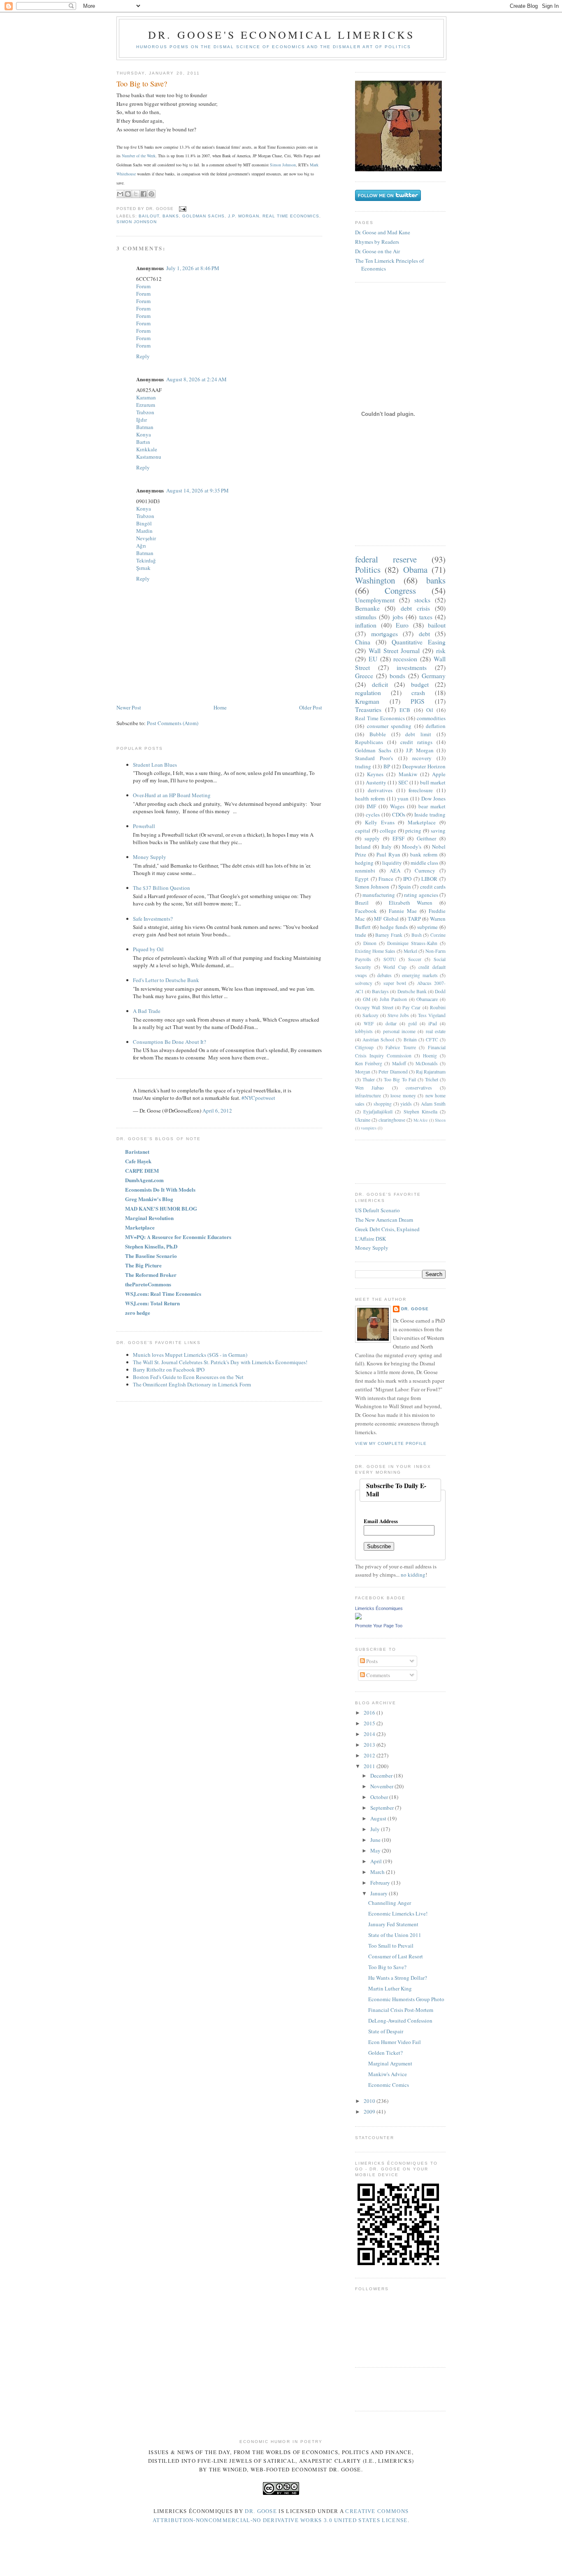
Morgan (363, 1072)
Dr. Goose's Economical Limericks (281, 35)
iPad (433, 1023)
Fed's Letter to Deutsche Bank (166, 980)
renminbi (365, 870)
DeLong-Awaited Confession (400, 2021)
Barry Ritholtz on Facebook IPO (169, 1370)
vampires (369, 1128)
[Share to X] (136, 194)
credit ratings (416, 742)
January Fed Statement (393, 1924)
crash (418, 693)
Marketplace (140, 1227)
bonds (397, 676)
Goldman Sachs (203, 216)
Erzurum (146, 405)
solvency (364, 983)
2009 (370, 2112)
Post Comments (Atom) (173, 723)
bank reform (424, 854)
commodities (431, 718)
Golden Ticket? (386, 2053)
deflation (436, 726)
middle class (424, 863)
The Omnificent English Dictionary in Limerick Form (192, 1384)
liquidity (392, 863)
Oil (430, 710)
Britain (410, 1039)
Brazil (362, 903)
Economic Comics (389, 2085)
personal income (399, 1031)
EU (373, 659)
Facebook (366, 911)
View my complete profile (391, 1443)
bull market (433, 782)
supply (372, 838)
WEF (369, 1023)
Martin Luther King (390, 1988)
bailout (149, 216)
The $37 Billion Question (161, 888)
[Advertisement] (403, 1161)
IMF (371, 806)
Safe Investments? (153, 919)
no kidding (413, 1575)
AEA (395, 870)
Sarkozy (370, 1015)
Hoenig (430, 1056)
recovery (422, 758)
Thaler (369, 1079)
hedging (364, 863)
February (381, 1883)
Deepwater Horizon (424, 766)
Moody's (412, 847)
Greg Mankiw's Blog (149, 1199)
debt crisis (415, 608)
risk (441, 651)
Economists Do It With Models (160, 1189)
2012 (370, 1755)
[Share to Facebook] (144, 194)
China (363, 642)
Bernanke (367, 608)
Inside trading (430, 814)
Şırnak (143, 568)
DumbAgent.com (144, 1180)
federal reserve (386, 559)
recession (405, 659)
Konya (144, 434)
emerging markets (420, 975)
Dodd (440, 991)
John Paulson (393, 999)
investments (412, 667)
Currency (425, 870)
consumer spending (389, 726)
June (376, 1840)
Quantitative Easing (419, 642)
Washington (375, 580)
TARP (414, 919)
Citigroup (364, 1047)
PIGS (418, 701)
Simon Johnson (283, 165)
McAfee (421, 1120)
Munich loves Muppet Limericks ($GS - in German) (190, 1355)
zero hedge (138, 1312)
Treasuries (368, 709)
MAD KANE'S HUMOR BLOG (161, 1208)
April (377, 1861)
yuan (403, 798)
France (386, 879)
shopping (383, 1104)
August (379, 1818)
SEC (403, 782)
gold (412, 1023)
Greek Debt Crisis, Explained (387, 1229)
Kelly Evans (380, 822)
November (382, 1786)
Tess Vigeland (432, 1015)
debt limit (418, 734)
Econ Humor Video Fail (395, 2042)
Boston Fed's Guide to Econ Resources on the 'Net (188, 1377)
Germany (434, 676)
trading (363, 766)
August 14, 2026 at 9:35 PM (197, 490)
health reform (370, 798)
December (382, 1776)
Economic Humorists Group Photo (406, 1999)
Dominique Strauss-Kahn (412, 943)
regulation (368, 693)
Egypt (362, 879)
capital (363, 831)
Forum (143, 286)
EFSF (398, 838)
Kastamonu (149, 457)
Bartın (143, 442)
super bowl (395, 983)
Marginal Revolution (149, 1218)
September (383, 1808)
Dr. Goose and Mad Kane (383, 232)
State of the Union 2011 (395, 1935)
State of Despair (386, 2031)
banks (171, 216)
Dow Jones (433, 798)
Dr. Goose (415, 1309)
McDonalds (427, 1063)
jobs (398, 617)
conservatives (419, 1088)
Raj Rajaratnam (431, 1072)
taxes (426, 617)
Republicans (369, 742)
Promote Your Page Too (379, 1626)
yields (406, 1104)
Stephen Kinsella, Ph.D (151, 1246)
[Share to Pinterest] (151, 194)
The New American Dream (384, 1220)
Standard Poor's (374, 758)
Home (220, 707)
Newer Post (129, 707)
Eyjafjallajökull (378, 1112)
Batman (145, 427)
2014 (370, 1734)
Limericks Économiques (379, 1608)
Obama (415, 569)
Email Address (381, 1521)
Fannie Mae (403, 911)
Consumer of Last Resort (396, 1956)
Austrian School (378, 1039)
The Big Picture (143, 1265)
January (380, 1893)
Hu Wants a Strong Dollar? (398, 1978)
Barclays (380, 991)
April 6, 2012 (217, 1111)
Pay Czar (411, 1007)
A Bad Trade (147, 1011)
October (380, 1797)
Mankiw (408, 774)
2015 (370, 1723)
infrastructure (368, 1095)
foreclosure (421, 790)
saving (438, 831)
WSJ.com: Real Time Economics (163, 1294)
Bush (417, 935)
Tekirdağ (146, 560)
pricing (413, 831)
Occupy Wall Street (374, 1007)
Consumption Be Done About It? (170, 1042)
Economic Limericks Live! (398, 1913)
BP (387, 766)
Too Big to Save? (142, 84)
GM (367, 999)
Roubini (438, 1007)
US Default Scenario (377, 1210)
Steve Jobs (398, 1015)
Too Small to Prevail (391, 1946)
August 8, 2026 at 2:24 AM (196, 379)
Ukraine (363, 1120)
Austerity (376, 782)
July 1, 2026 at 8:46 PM (193, 268)
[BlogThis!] (128, 194)
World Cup (395, 967)
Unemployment (375, 600)
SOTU (390, 959)
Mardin (144, 531)
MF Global (386, 919)
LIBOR (429, 879)
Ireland (363, 847)
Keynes (375, 774)
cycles (373, 814)
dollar (391, 1023)
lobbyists (364, 1031)
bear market (432, 806)
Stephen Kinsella (420, 1112)
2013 (370, 1745)
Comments (377, 1675)
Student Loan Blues (155, 765)
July (376, 1829)
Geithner (426, 838)
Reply (143, 356)
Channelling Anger (390, 1903)
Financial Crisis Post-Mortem (401, 2010)
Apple (439, 774)
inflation (366, 625)
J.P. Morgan (244, 216)
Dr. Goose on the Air (377, 251)
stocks (422, 600)
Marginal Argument (390, 2063)
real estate (436, 1031)
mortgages (384, 634)
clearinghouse (392, 1120)
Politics (368, 569)
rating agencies (421, 895)
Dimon (370, 943)
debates (384, 975)
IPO (407, 879)
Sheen (440, 1120)
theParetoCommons (148, 1284)
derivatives (380, 790)
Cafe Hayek (138, 1161)
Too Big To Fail (400, 1079)
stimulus (366, 617)
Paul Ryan (388, 854)
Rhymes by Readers (377, 242)
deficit (380, 684)
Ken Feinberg (369, 1063)
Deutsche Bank (412, 991)
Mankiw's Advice (388, 2074)
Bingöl (144, 523)
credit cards (433, 887)
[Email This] (120, 194)
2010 (370, 2101)
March (378, 1872)
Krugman (367, 701)
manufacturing (379, 895)
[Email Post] (182, 209)
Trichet (432, 1079)
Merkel (410, 951)
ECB (405, 710)
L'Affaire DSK (370, 1239)
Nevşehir (146, 538)
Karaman (146, 397)
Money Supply (150, 857)
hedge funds (394, 927)
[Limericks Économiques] (358, 1617)
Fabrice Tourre (401, 1047)
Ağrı (141, 546)
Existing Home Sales (375, 951)
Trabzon (145, 412)
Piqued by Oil (148, 949)
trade (361, 935)
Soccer (415, 959)
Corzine (438, 935)
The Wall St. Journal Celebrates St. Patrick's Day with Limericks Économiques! (220, 1362)
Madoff (399, 1063)
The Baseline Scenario (151, 1256)
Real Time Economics (291, 216)
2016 (370, 1713)
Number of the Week (139, 156)
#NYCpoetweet (258, 1098)
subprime (427, 927)
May (376, 1850)
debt (424, 634)
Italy (387, 847)
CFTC (432, 1039)
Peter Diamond (393, 1072)
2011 (370, 1766)
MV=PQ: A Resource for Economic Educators (178, 1237)
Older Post (311, 707)
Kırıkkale (147, 449)
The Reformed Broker (151, 1275)
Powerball (144, 826)
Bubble (378, 734)
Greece (364, 676)
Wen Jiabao (369, 1088)
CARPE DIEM (142, 1170)
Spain (405, 887)
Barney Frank (389, 935)
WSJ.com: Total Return (152, 1303)
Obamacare (427, 999)
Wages (397, 806)
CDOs (399, 814)
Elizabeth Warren (411, 903)
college (388, 831)
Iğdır (142, 420)
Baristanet (137, 1151)
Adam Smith (433, 1104)
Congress (400, 590)
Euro (402, 625)
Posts (371, 1661)
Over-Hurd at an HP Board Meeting (172, 795)
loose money (403, 1095)
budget (420, 684)
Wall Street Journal (394, 651)
